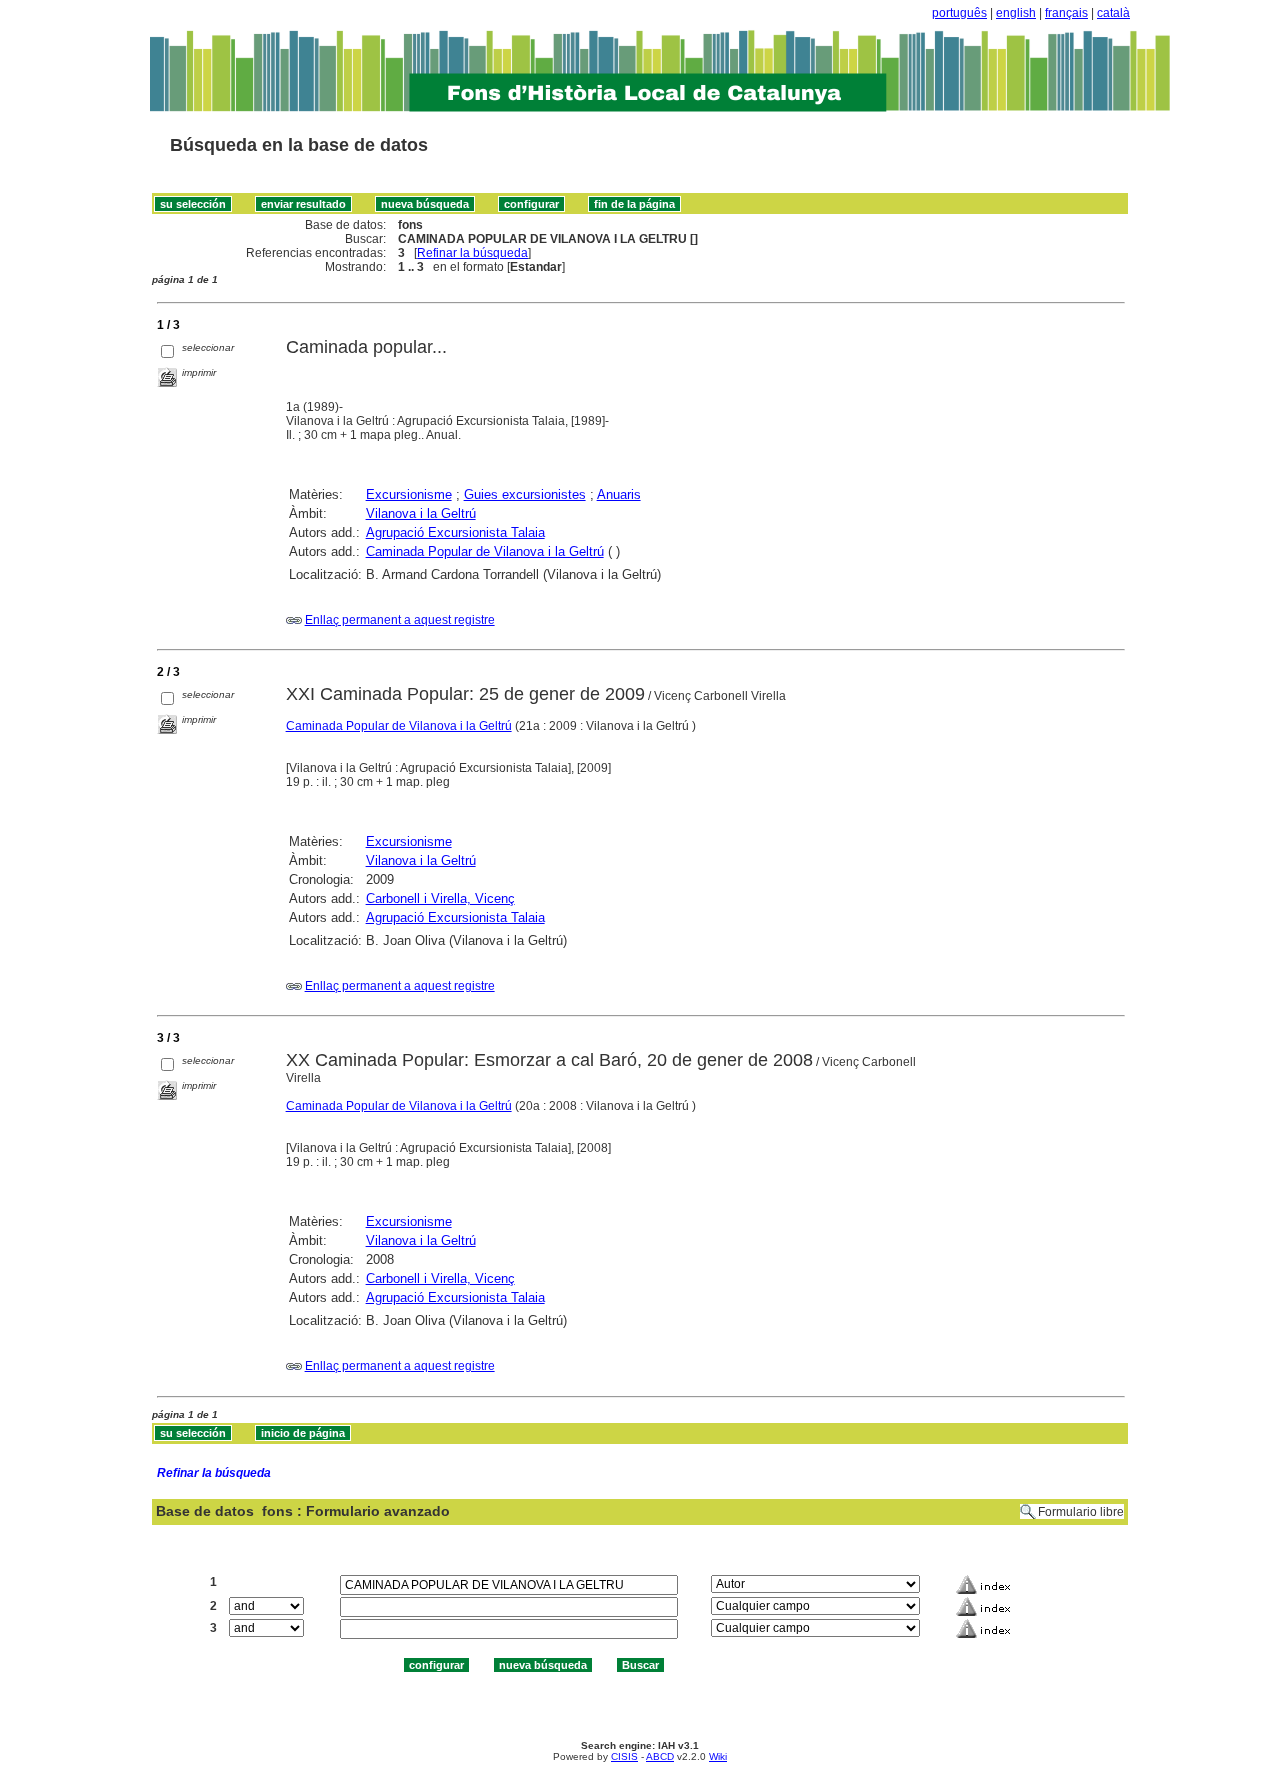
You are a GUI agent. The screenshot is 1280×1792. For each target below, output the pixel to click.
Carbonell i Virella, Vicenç (440, 898)
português (959, 13)
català (1113, 13)
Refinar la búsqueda (472, 253)
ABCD (660, 1756)
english (1016, 13)
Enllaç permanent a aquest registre (400, 620)
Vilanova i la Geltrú (421, 513)
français (1066, 13)
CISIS (624, 1756)
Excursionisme (409, 494)
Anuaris (619, 494)
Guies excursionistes (525, 494)
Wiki (718, 1756)
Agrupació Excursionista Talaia (455, 532)
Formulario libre (1081, 1512)
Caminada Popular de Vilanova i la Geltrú (485, 551)
